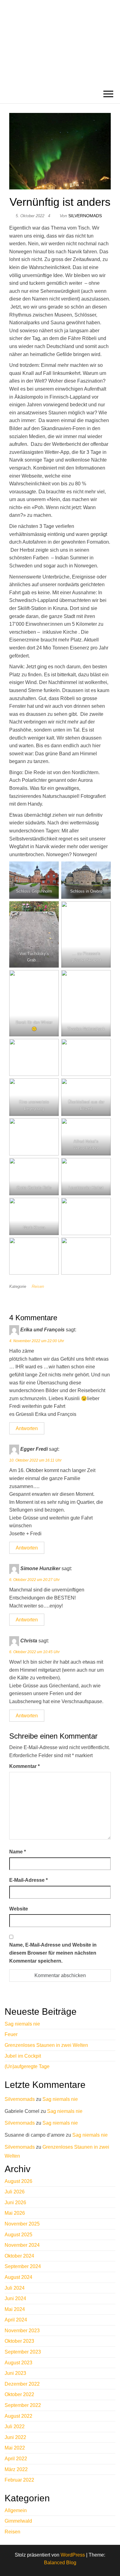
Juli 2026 (15, 2192)
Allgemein (16, 2510)
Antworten (27, 1428)
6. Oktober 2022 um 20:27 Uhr (34, 1580)
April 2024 (16, 2320)
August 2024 (18, 2277)
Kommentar (24, 1766)
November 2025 (22, 2224)
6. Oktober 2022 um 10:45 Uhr (34, 1652)
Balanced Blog (60, 2563)
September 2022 (23, 2405)
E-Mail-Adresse (28, 1880)
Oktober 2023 (19, 2341)
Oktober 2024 (19, 2256)
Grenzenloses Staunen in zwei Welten (46, 2045)
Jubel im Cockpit (23, 2056)
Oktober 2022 (19, 2394)
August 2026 (18, 2181)
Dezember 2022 (22, 2384)
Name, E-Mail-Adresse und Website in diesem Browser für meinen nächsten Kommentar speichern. (53, 1953)
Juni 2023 (15, 2373)
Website (19, 1909)
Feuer (11, 2034)
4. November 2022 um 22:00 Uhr (37, 1341)
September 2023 (23, 2352)
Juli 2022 (15, 2427)
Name (18, 1852)
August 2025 (18, 2235)
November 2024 (22, 2245)
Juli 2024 (15, 2288)
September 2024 (23, 2266)
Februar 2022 (19, 2480)
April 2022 (16, 2459)
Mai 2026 (15, 2213)
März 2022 (16, 2469)
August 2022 (18, 2416)
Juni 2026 (15, 2203)
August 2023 (18, 2363)
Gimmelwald (18, 2521)
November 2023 (22, 2331)
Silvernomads (85, 216)
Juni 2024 (15, 2298)
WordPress (73, 2555)
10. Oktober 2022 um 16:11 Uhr (35, 1460)
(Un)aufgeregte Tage (27, 2066)
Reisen (38, 1286)
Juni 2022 (15, 2437)
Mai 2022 (15, 2448)
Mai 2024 (15, 2309)
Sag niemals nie (22, 2024)
